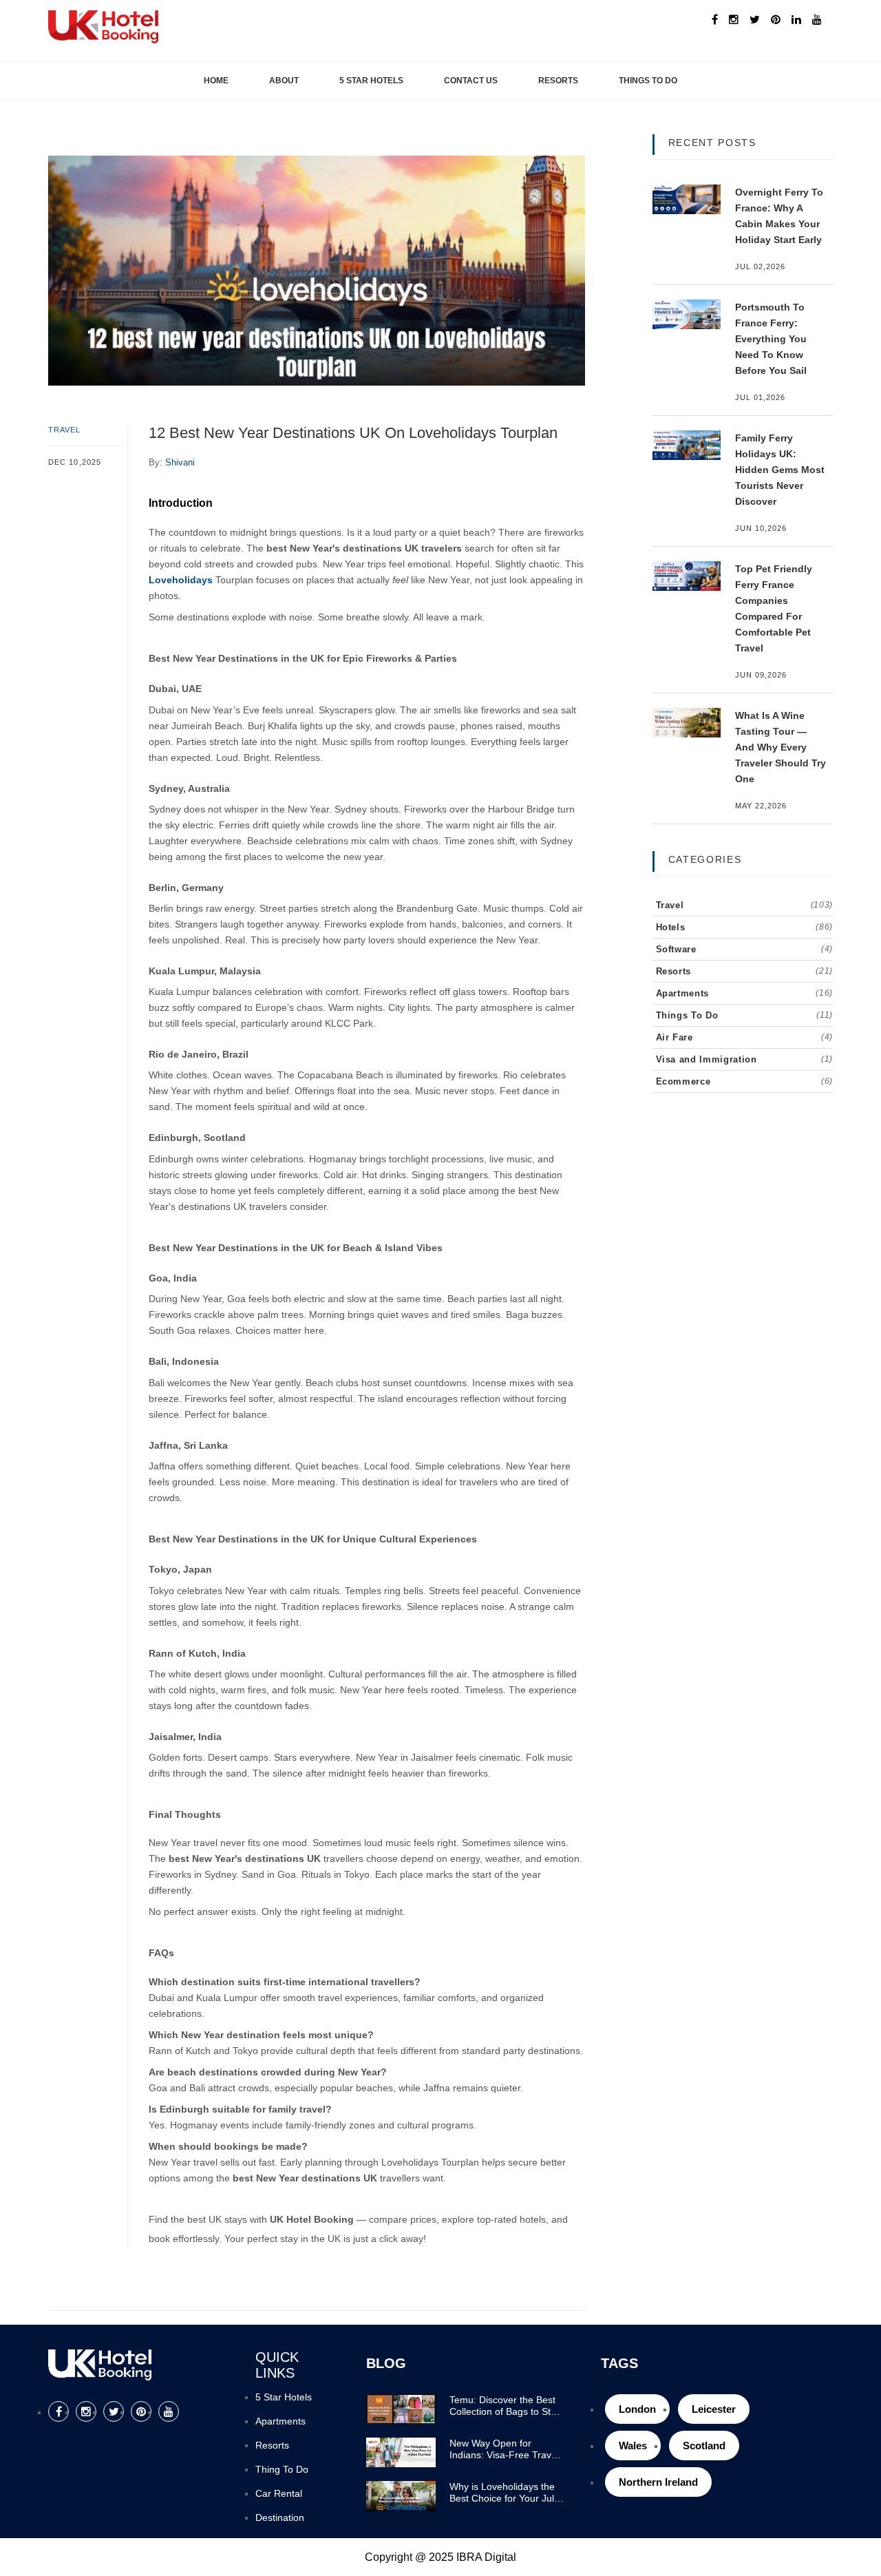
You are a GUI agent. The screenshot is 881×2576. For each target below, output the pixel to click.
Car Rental (279, 2493)
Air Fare (745, 1037)
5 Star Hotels (371, 81)
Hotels (745, 927)
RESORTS (558, 81)
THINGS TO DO (648, 81)
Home (216, 81)
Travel (65, 430)
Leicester (714, 2409)
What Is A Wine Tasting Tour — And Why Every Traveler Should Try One (781, 747)
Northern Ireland (658, 2482)
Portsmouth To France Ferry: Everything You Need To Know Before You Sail (771, 339)
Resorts (745, 971)
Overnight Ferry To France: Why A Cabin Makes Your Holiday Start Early (779, 216)
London (637, 2409)
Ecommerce (745, 1081)
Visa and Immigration (745, 1059)
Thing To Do (282, 2469)
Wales (633, 2446)
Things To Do (745, 1015)
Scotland (704, 2446)
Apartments (745, 993)
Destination (280, 2517)
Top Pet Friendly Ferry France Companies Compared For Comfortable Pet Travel (774, 608)
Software (745, 949)
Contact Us (471, 81)
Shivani (180, 462)
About (284, 81)
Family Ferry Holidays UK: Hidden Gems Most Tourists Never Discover (780, 470)
